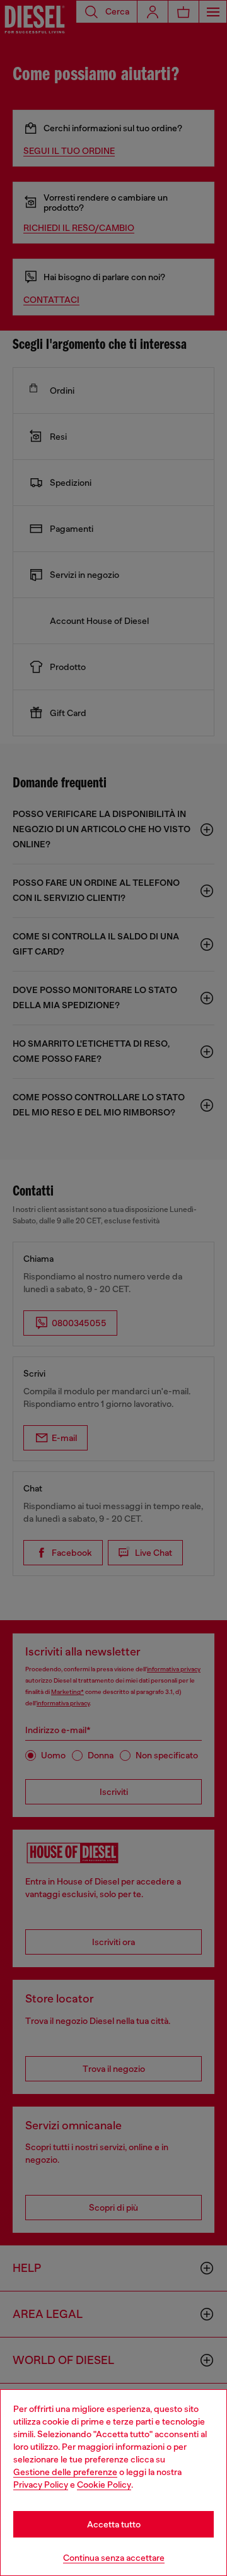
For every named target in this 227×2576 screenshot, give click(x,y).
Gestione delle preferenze (65, 2472)
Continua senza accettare (114, 2558)
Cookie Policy (104, 2485)
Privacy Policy (41, 2485)
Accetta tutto (114, 2524)
